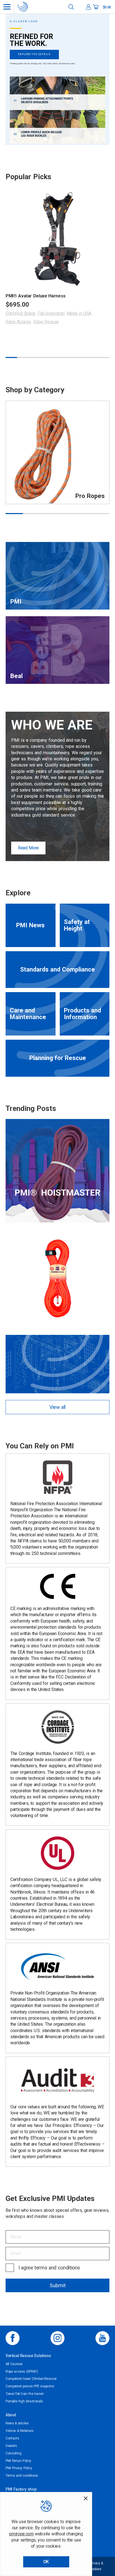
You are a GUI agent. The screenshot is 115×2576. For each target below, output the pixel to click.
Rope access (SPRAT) (22, 2372)
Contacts (12, 2438)
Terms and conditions (22, 2476)
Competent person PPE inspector (30, 2386)
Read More (28, 848)
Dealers (11, 2446)
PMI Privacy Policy (19, 2468)
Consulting (13, 2453)
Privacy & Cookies (96, 2566)
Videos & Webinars (20, 2431)
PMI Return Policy (18, 2461)
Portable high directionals (24, 2401)
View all (57, 1407)
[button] (45, 139)
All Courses (14, 2364)
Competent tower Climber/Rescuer (31, 2379)
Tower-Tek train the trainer (25, 2394)
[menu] (7, 7)
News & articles (17, 2423)
